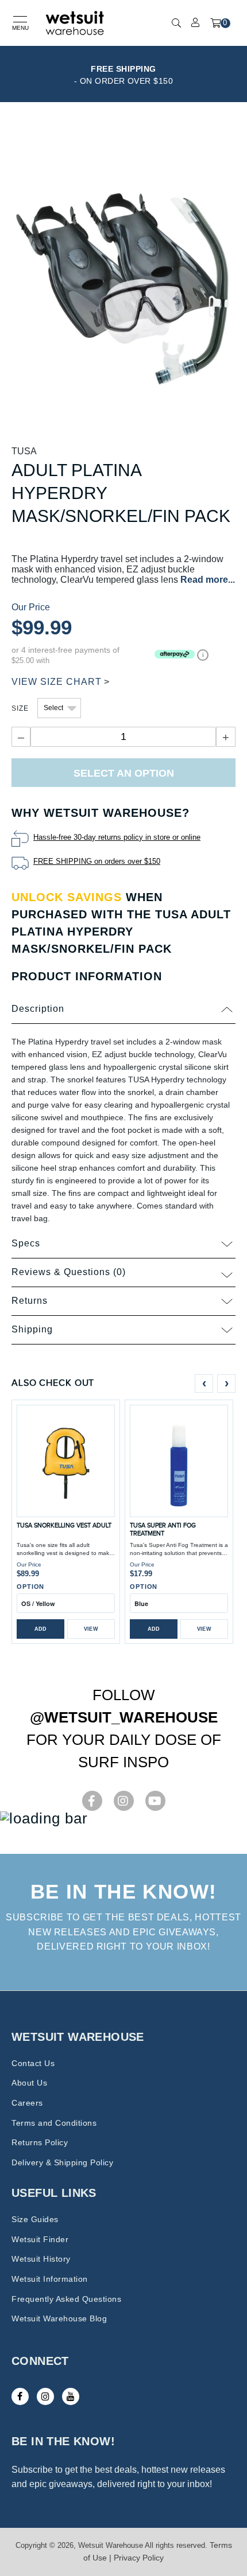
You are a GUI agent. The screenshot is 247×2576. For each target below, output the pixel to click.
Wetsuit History (41, 2259)
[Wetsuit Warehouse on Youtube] (71, 2396)
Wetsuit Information (50, 2279)
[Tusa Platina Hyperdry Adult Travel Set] (123, 287)
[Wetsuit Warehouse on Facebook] (20, 2396)
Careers (27, 2103)
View (91, 1629)
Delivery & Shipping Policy (62, 2162)
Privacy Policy (139, 2558)
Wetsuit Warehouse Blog (59, 2318)
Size (20, 708)
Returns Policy (40, 2142)
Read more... (208, 580)
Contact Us (33, 2063)
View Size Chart (57, 682)
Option (30, 1587)
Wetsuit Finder (40, 2239)
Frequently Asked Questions (66, 2299)
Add (41, 1629)
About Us (29, 2083)
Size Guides (35, 2219)
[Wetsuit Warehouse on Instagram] (45, 2396)
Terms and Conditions (54, 2123)
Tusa (24, 451)
